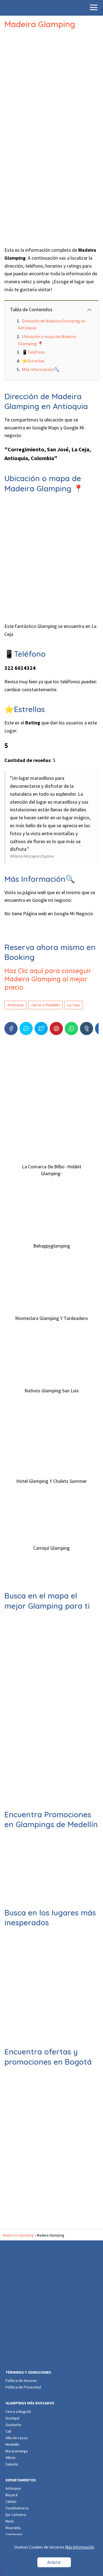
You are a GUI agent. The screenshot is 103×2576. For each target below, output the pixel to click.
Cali (8, 2431)
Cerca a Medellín (45, 1005)
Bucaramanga (17, 2451)
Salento (12, 2464)
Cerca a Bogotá (18, 2411)
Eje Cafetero (16, 2515)
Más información (80, 2547)
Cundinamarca (17, 2508)
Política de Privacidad (23, 2387)
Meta (10, 2521)
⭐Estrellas (33, 361)
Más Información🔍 (41, 369)
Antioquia (16, 1005)
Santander (14, 2534)
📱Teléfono (33, 352)
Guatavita (13, 2425)
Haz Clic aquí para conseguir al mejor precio (48, 979)
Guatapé (12, 2418)
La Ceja (74, 1005)
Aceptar (54, 2562)
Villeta (10, 2458)
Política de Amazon (21, 2381)
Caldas (11, 2501)
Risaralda (13, 2528)
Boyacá (12, 2495)
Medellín (12, 2444)
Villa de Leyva (16, 2438)
